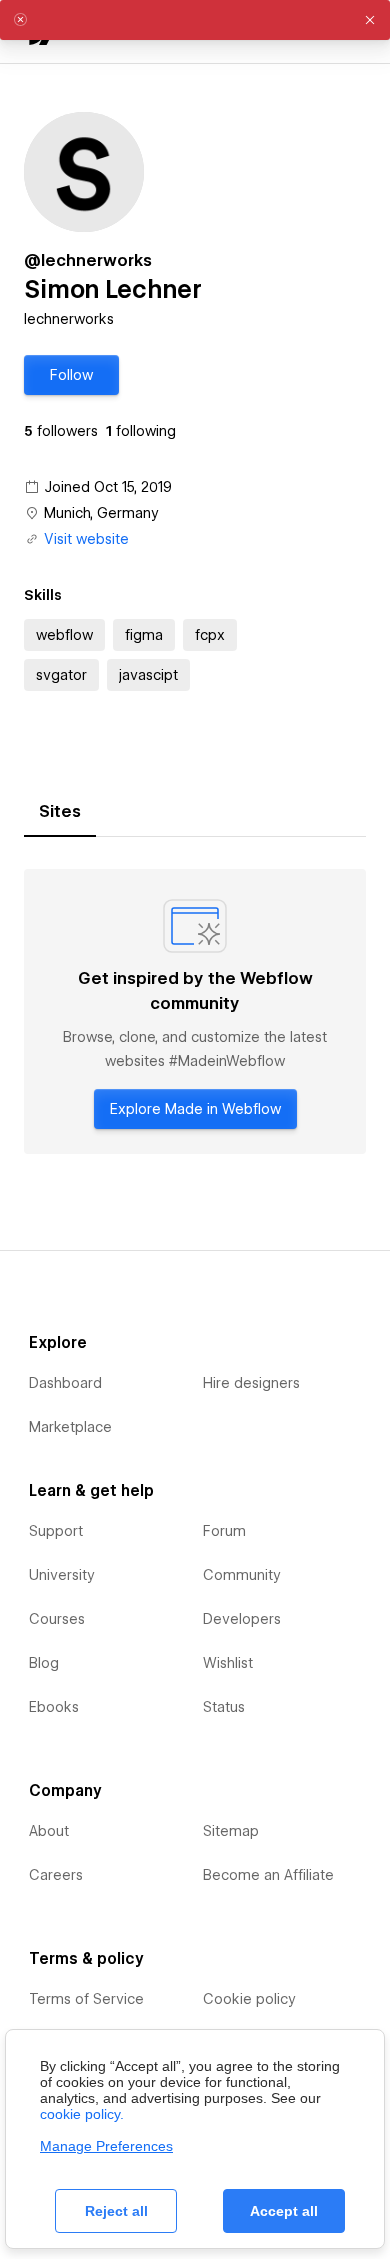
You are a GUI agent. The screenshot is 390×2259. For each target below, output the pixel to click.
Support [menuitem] (56, 1531)
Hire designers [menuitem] (251, 1383)
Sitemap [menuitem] (231, 1831)
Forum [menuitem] (224, 1531)
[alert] (195, 20)
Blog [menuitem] (44, 1663)
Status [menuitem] (224, 1707)
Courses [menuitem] (57, 1619)
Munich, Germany (101, 513)
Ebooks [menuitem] (54, 1707)
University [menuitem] (62, 1575)
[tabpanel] (195, 1011)
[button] (71, 375)
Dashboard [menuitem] (65, 1383)
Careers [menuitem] (56, 1875)
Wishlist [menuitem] (228, 1663)
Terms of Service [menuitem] (86, 1999)
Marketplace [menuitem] (70, 1427)
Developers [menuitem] (242, 1619)
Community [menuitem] (242, 1575)
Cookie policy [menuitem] (249, 1999)
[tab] (60, 812)
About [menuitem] (49, 1831)
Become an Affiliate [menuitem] (268, 1875)
